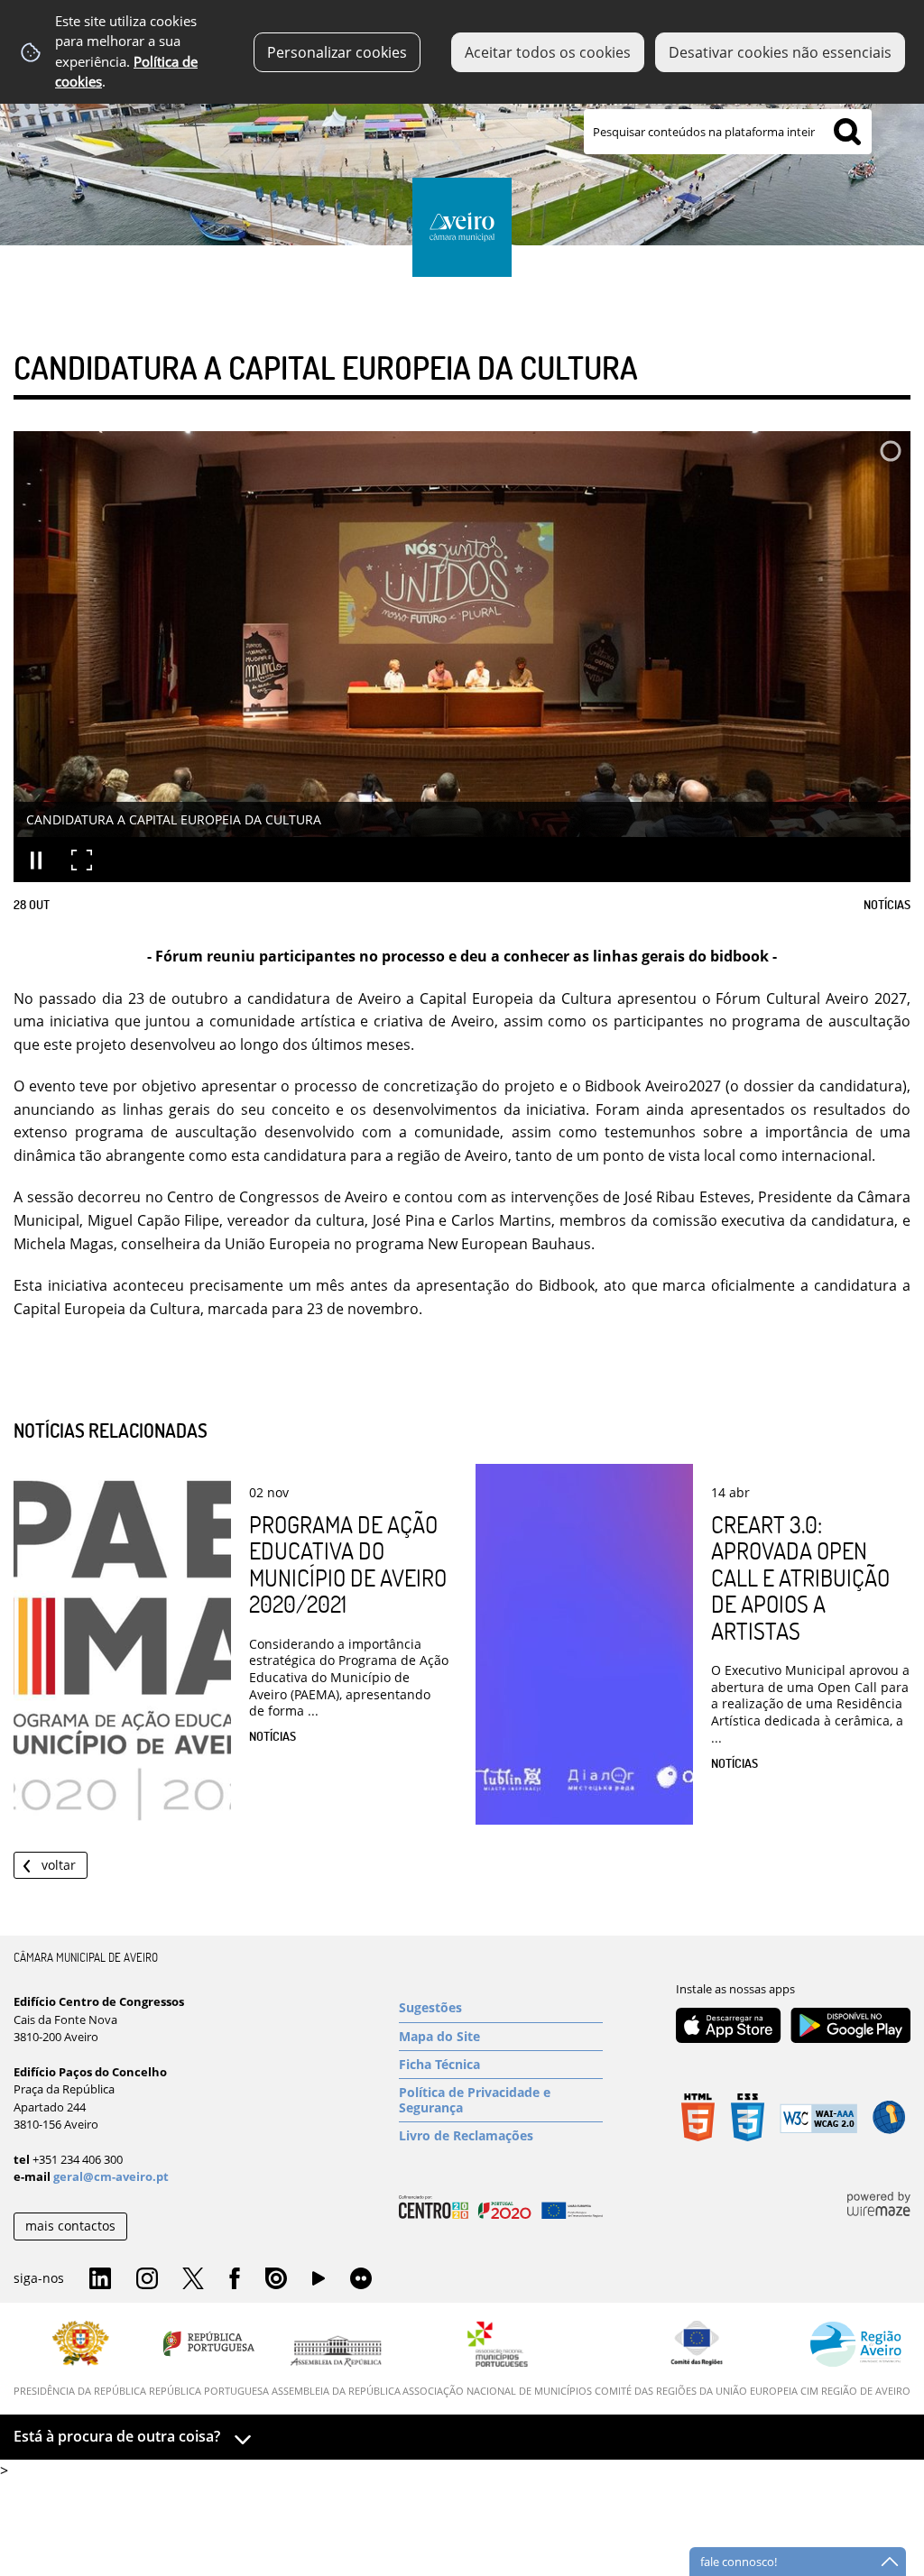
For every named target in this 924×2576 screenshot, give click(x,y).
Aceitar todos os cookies (548, 52)
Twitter (193, 2279)
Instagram (147, 2279)
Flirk (361, 2279)
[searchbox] (728, 132)
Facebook (235, 2279)
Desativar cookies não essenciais (780, 52)
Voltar (59, 1865)
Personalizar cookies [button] (337, 52)
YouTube (319, 2283)
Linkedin (100, 2279)
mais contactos (70, 2226)
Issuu (276, 2279)
